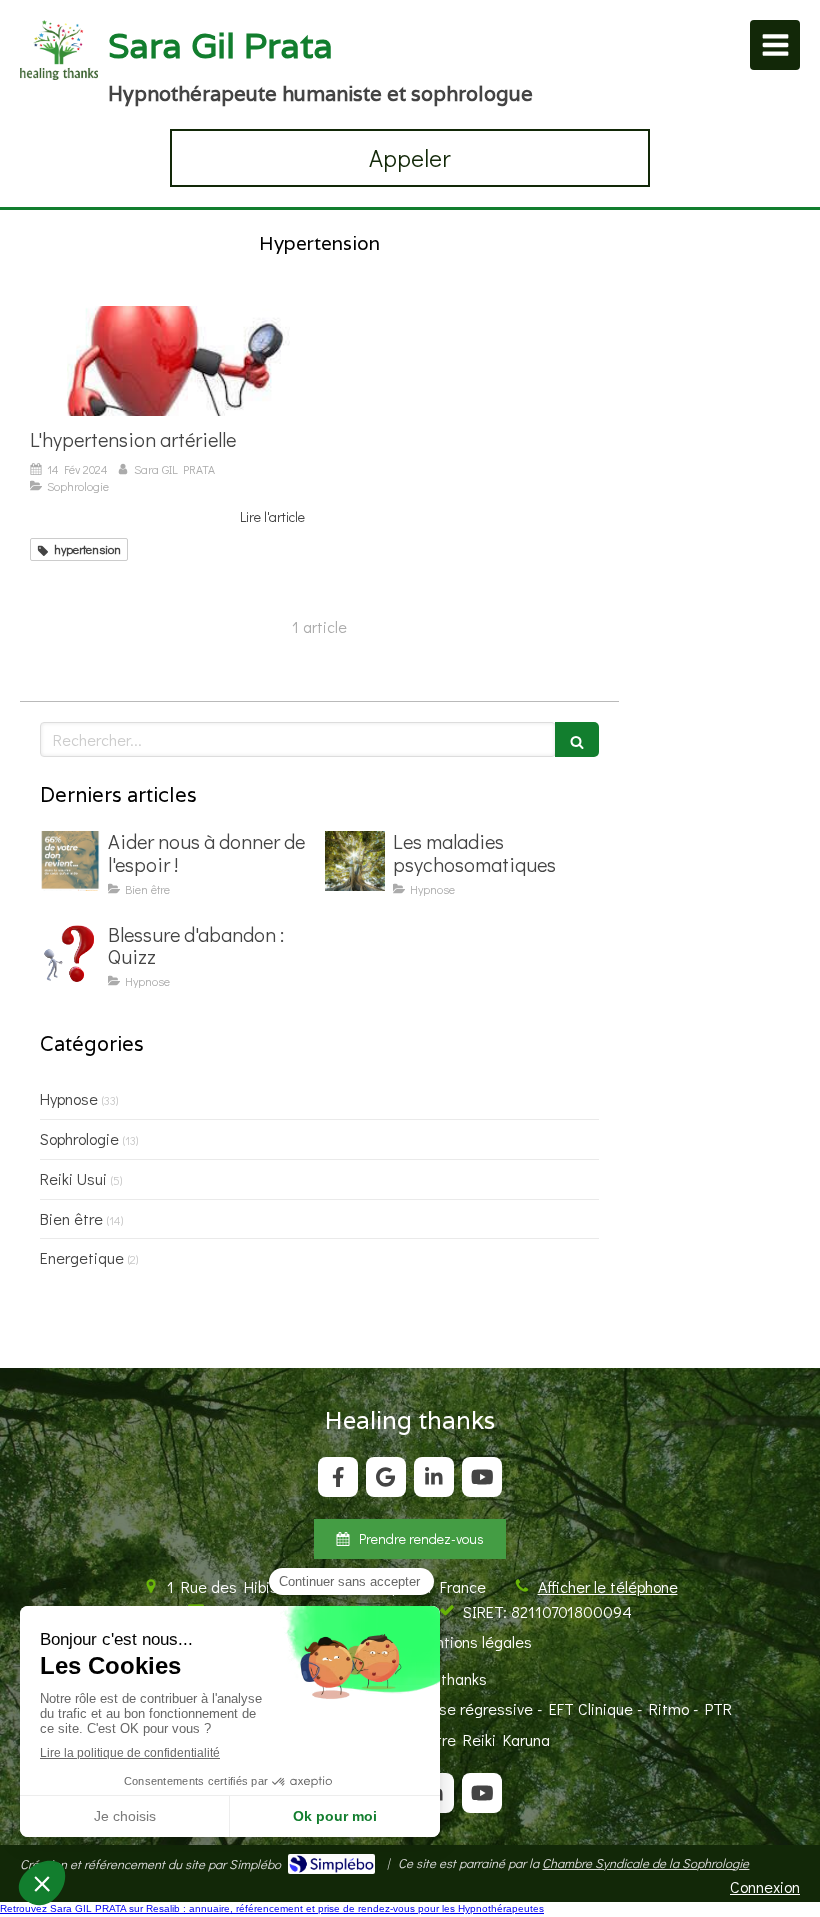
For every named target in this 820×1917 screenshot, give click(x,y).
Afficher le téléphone (608, 1586)
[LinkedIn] (434, 1477)
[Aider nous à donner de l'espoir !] (70, 861)
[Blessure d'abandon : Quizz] (70, 954)
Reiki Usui (73, 1178)
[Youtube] (482, 1477)
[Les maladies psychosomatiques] (355, 861)
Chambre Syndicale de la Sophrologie (645, 1862)
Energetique (82, 1257)
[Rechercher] (577, 739)
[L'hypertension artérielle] (167, 361)
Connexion (765, 1886)
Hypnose (69, 1098)
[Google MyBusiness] (386, 1477)
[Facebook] (338, 1477)
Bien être (71, 1218)
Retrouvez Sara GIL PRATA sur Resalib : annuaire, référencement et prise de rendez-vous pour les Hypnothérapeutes (272, 1908)
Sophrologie (79, 1138)
